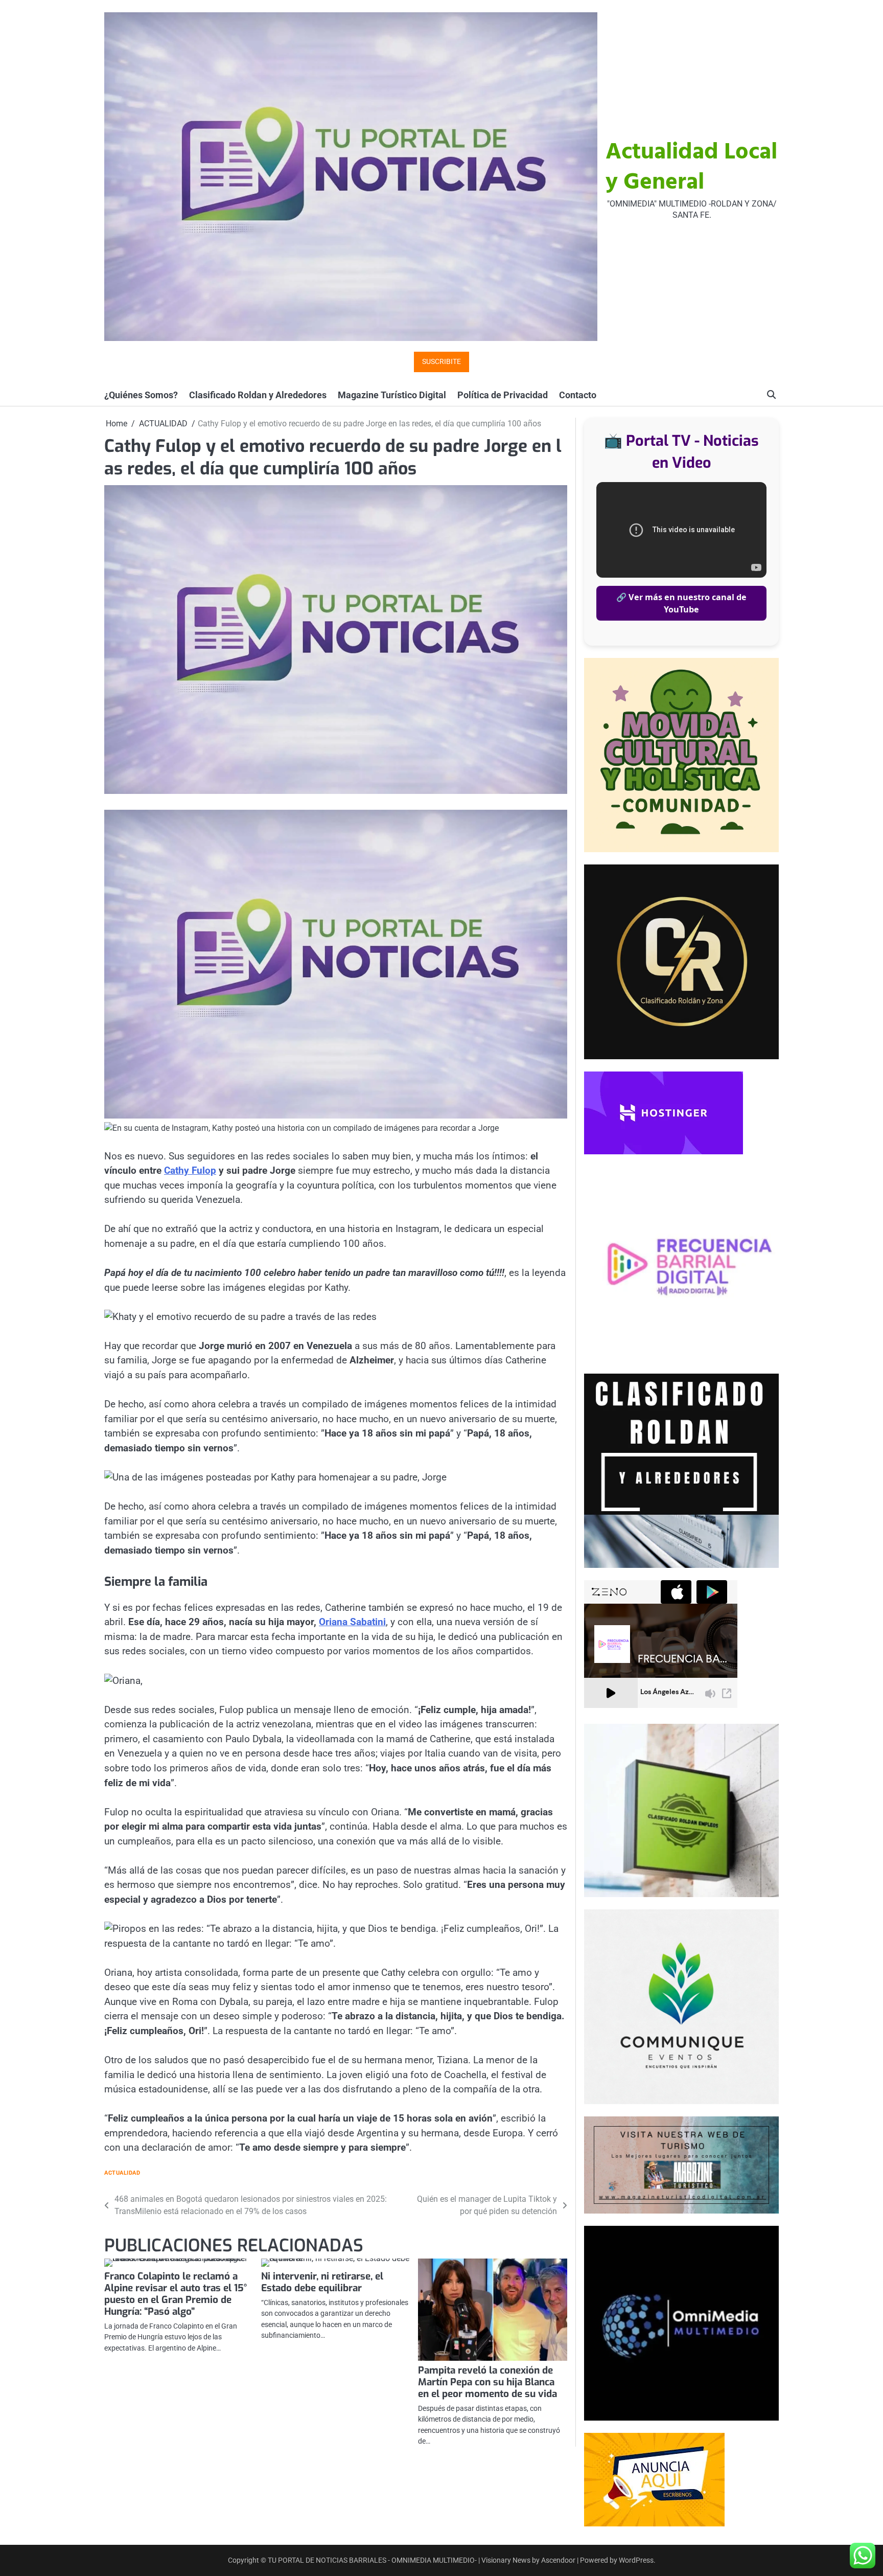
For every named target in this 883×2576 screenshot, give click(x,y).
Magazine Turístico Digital (392, 395)
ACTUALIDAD (122, 2173)
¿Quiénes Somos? (141, 395)
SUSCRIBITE (441, 362)
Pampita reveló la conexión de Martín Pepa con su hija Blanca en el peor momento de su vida (487, 2382)
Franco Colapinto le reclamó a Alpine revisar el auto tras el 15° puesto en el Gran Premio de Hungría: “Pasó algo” (176, 2294)
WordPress (636, 2560)
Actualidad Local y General (691, 168)
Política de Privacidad (503, 395)
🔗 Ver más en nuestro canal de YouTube (681, 603)
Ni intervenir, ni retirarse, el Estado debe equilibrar (322, 2282)
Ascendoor (558, 2560)
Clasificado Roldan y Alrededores (258, 395)
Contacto (578, 395)
